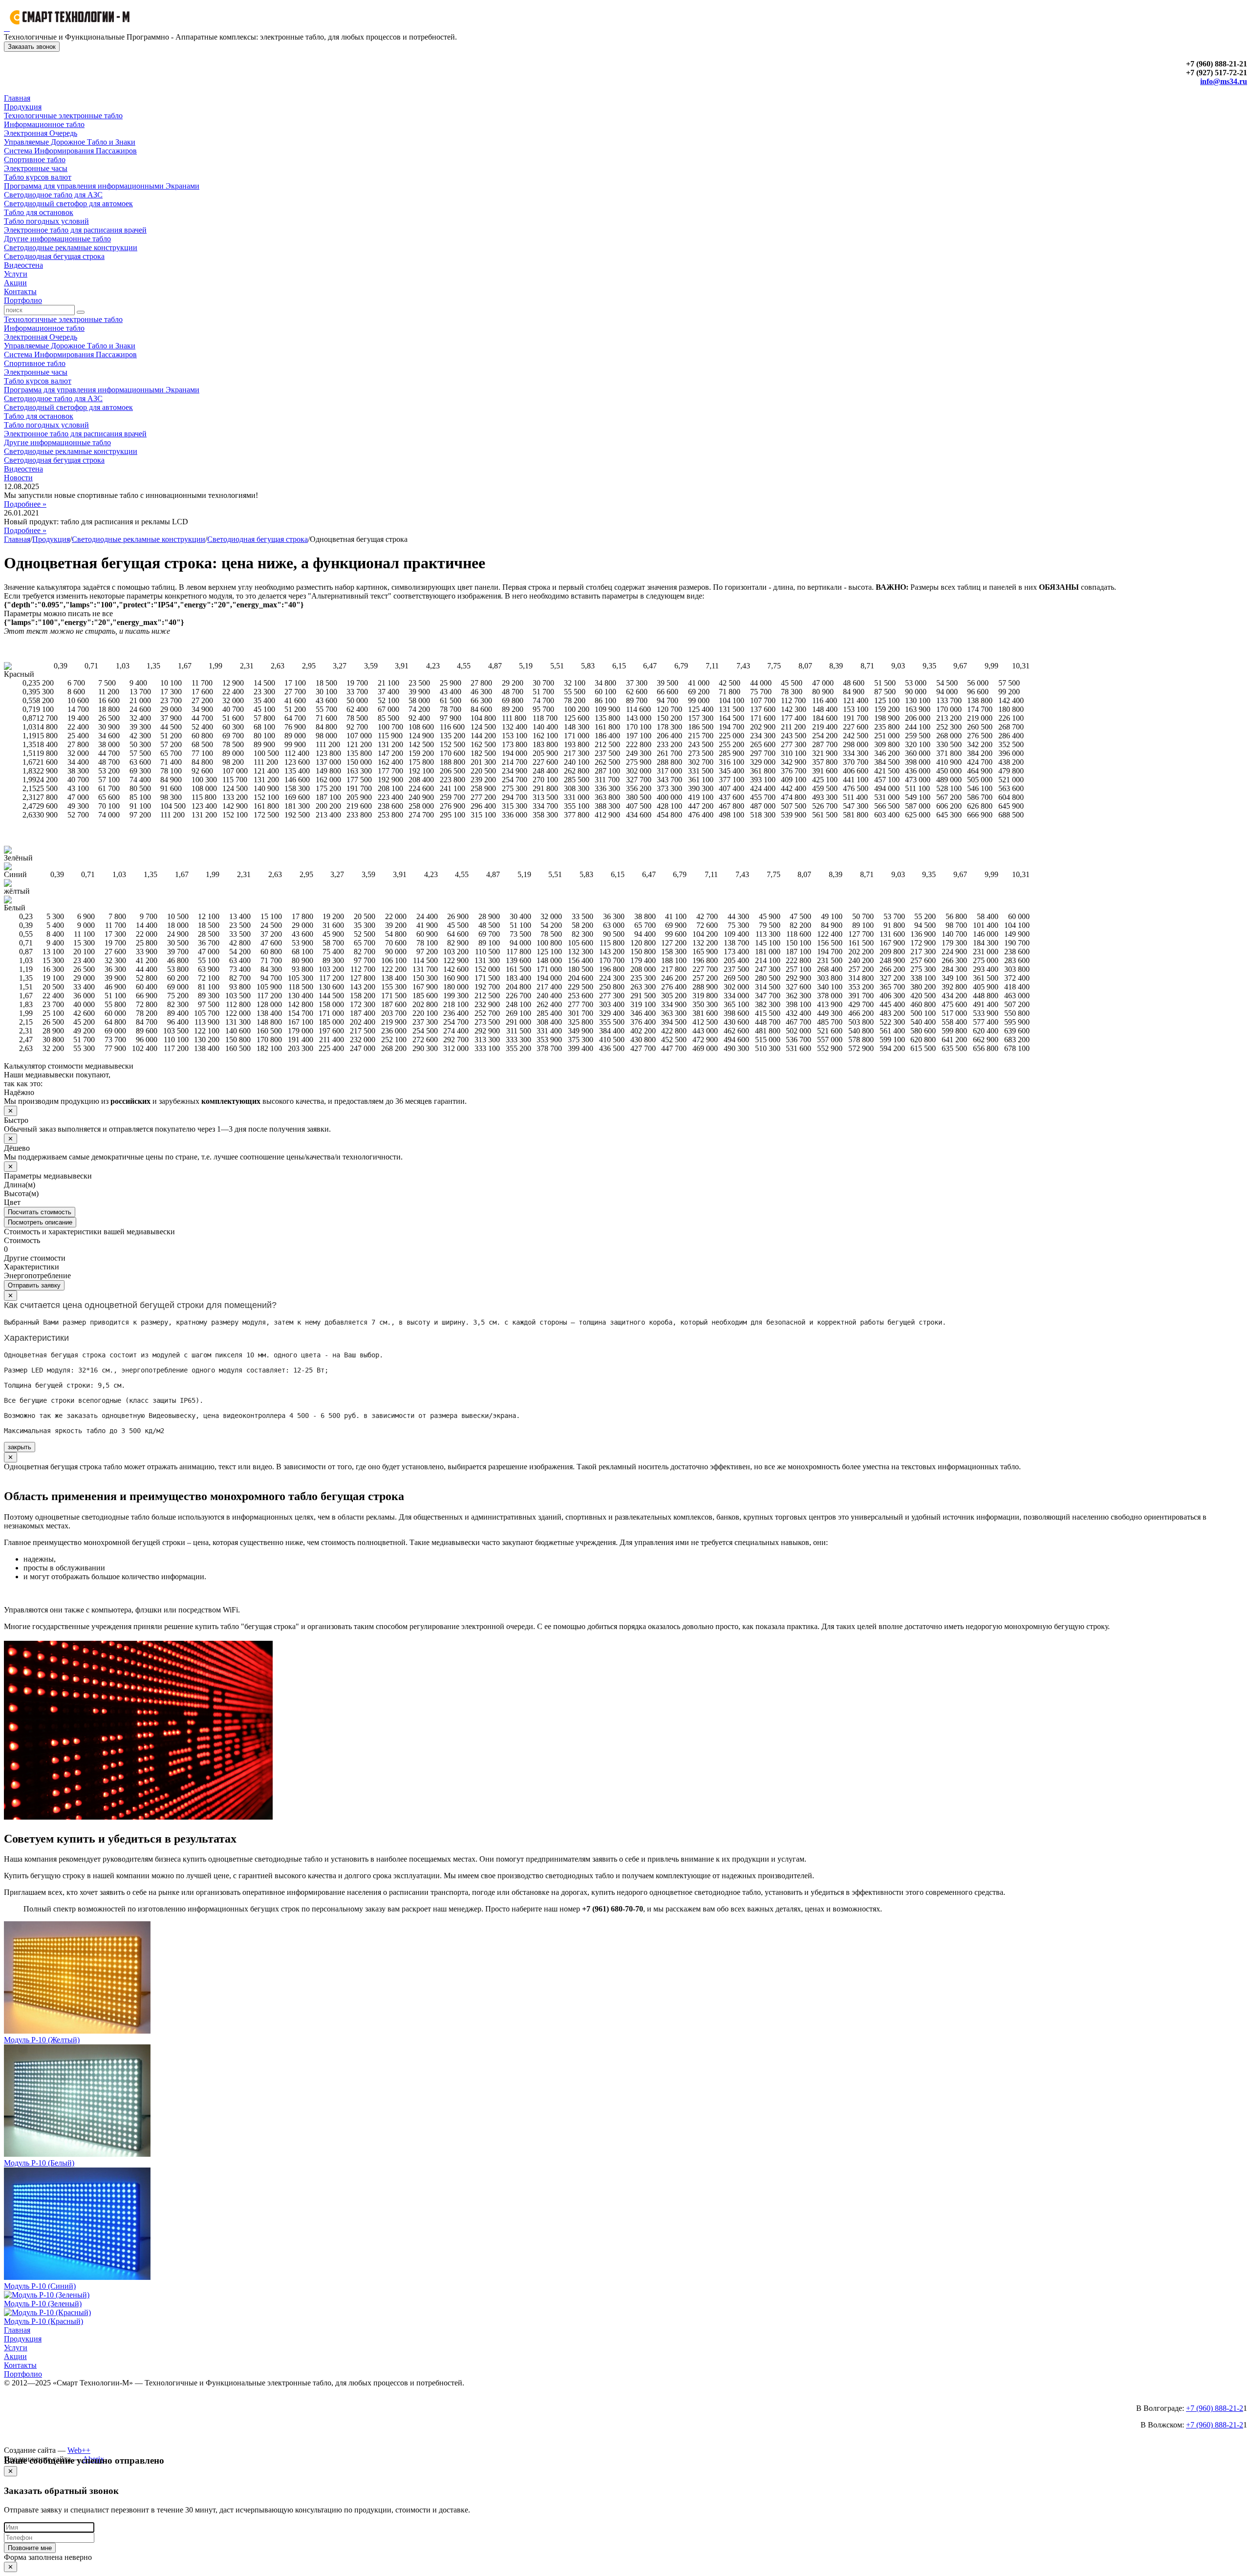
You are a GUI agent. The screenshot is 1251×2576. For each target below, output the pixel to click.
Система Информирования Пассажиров (70, 151)
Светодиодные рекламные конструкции (71, 247)
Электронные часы (36, 168)
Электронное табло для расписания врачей (75, 230)
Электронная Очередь (41, 133)
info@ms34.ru (1224, 81)
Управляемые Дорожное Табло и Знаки (70, 142)
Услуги (16, 274)
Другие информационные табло (57, 239)
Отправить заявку (34, 1285)
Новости (18, 478)
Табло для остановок (39, 212)
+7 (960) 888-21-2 (1215, 2408)
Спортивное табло (35, 160)
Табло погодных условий (46, 221)
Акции (15, 283)
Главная (17, 98)
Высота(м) (21, 1193)
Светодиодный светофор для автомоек (68, 204)
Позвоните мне (30, 2548)
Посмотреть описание (40, 1222)
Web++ (79, 2450)
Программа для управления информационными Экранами (102, 186)
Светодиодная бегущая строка (54, 256)
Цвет (12, 1202)
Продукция (23, 107)
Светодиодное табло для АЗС (53, 195)
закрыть (20, 1447)
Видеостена (23, 265)
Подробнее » (25, 504)
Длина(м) (20, 1185)
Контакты (20, 291)
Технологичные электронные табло (63, 116)
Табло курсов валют (38, 177)
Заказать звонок (32, 47)
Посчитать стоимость (40, 1212)
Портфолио (23, 300)
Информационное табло (44, 124)
